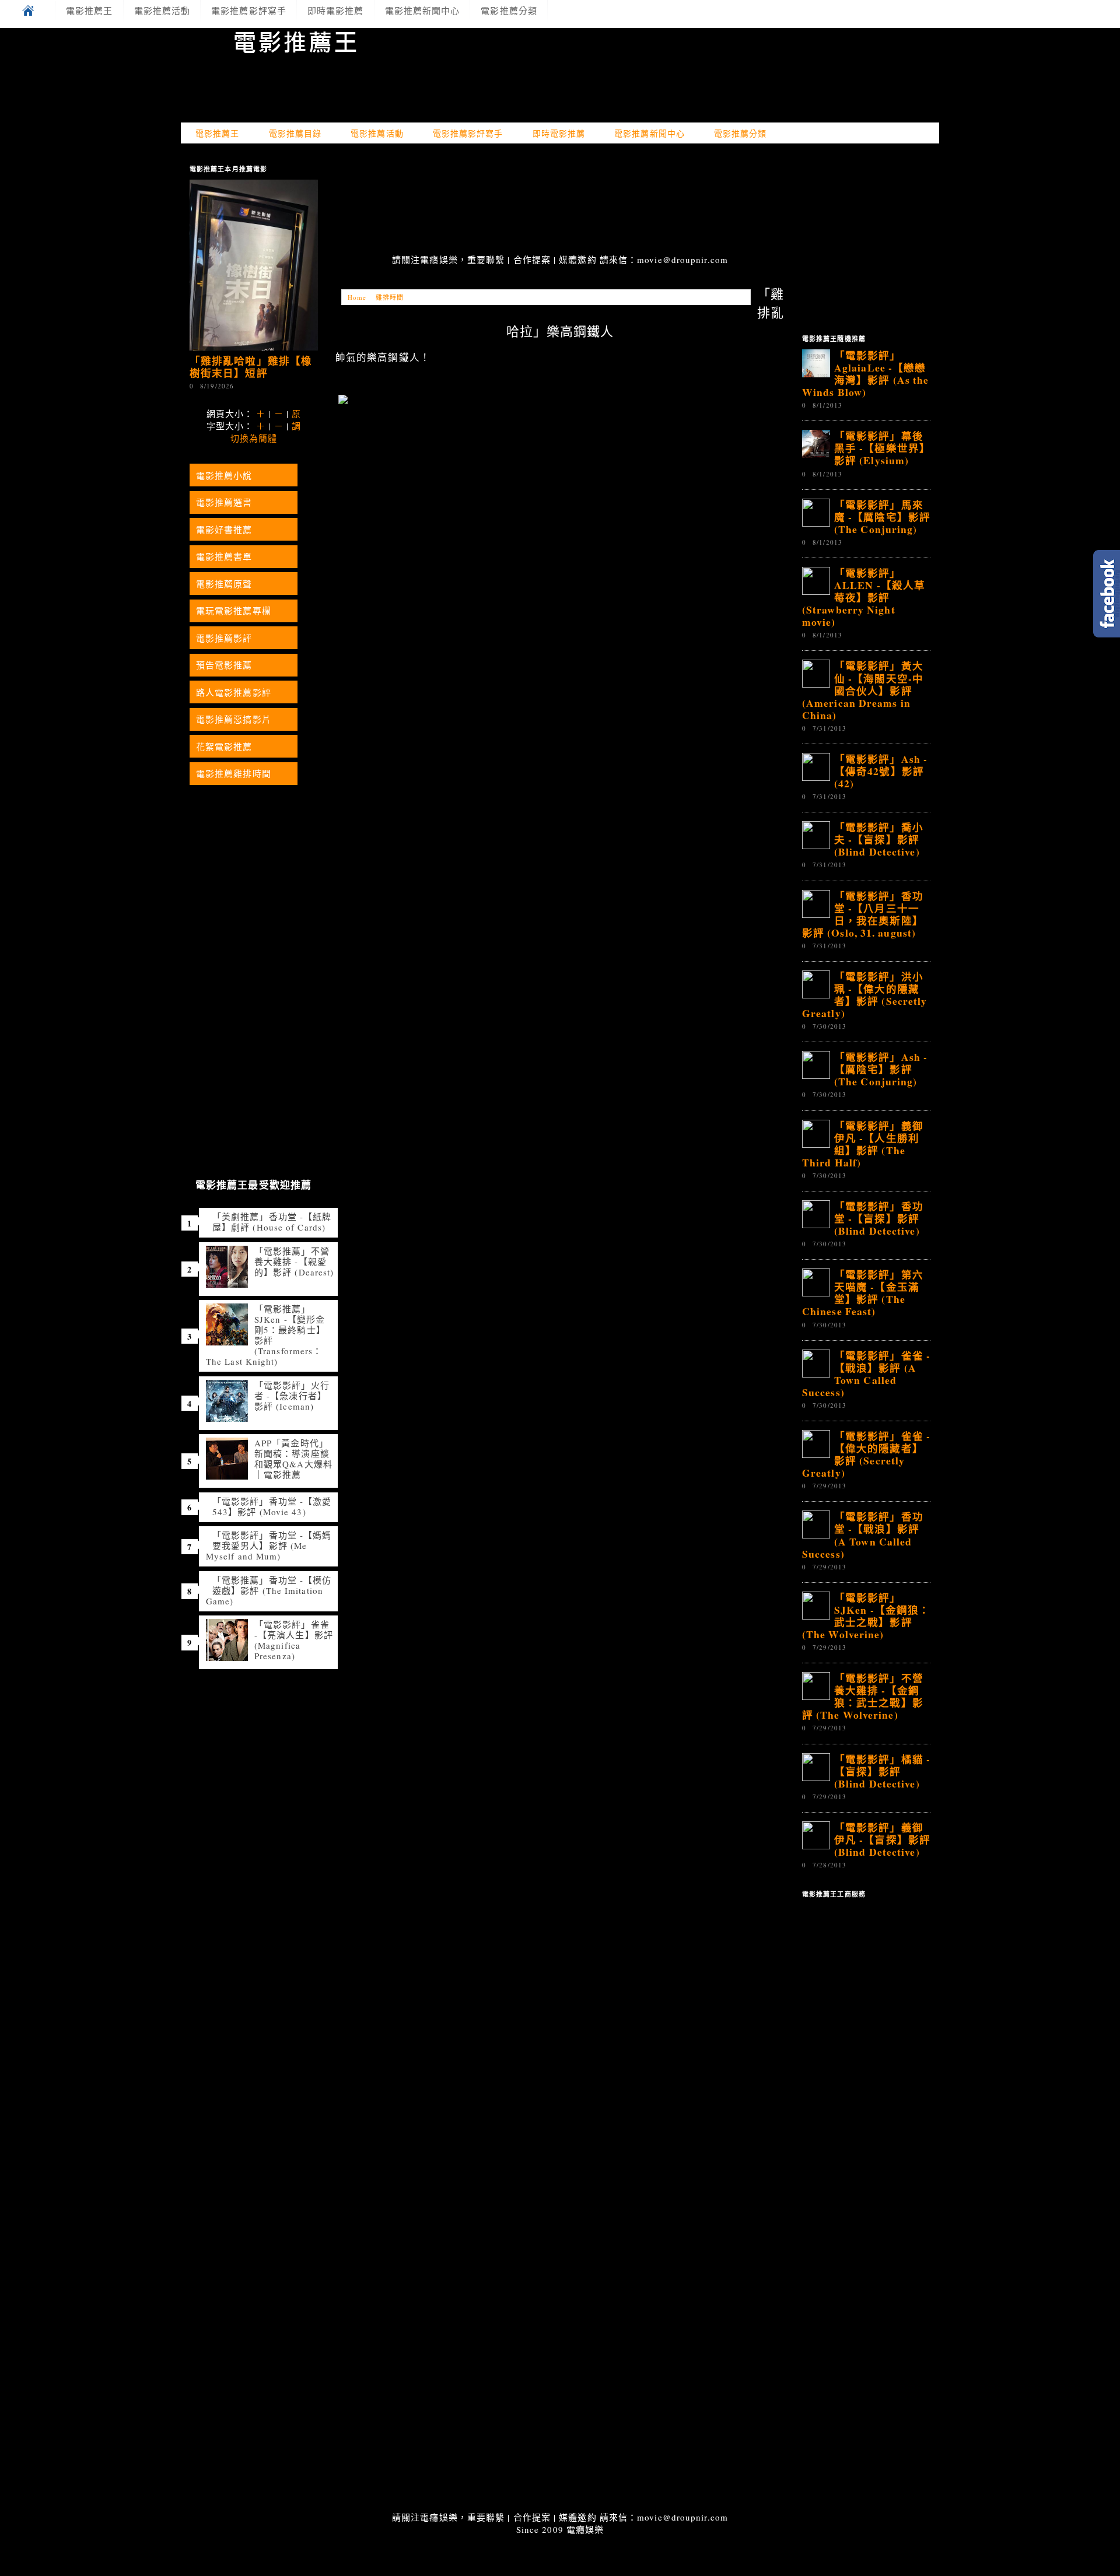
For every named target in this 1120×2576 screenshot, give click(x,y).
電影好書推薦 (224, 530)
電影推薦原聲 (224, 584)
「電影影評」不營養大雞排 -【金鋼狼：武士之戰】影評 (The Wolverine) (863, 1696)
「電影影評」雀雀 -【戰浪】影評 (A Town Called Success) (866, 1374)
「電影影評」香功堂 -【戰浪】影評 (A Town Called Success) (863, 1535)
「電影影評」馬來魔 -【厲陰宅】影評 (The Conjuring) (882, 517)
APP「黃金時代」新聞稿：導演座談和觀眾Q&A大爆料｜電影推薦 (293, 1459)
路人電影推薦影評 (234, 692)
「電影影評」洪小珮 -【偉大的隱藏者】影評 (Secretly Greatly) (864, 995)
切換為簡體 (254, 438)
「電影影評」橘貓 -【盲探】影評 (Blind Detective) (882, 1771)
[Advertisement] (560, 200)
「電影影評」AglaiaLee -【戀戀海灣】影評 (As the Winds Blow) (865, 374)
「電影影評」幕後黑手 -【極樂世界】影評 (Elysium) (882, 448)
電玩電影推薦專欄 (234, 611)
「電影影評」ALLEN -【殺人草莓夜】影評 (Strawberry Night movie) (864, 597)
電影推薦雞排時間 (234, 773)
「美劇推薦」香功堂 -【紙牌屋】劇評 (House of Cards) (272, 1222)
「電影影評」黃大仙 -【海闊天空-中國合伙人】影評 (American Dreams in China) (863, 690)
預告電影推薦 (224, 665)
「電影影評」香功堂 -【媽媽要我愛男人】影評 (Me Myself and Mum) (269, 1545)
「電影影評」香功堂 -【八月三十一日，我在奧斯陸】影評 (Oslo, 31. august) (863, 914)
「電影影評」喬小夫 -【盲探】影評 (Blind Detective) (879, 839)
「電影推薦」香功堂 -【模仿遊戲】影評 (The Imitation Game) (269, 1590)
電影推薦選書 (224, 502)
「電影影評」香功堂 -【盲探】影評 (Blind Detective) (879, 1218)
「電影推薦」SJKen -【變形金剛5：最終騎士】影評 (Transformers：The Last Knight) (266, 1335)
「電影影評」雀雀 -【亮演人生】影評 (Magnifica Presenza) (294, 1640)
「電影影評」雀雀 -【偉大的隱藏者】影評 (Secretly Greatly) (866, 1454)
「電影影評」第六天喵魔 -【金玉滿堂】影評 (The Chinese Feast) (863, 1293)
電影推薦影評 (224, 638)
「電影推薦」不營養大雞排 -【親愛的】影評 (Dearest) (294, 1261)
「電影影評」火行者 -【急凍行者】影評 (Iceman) (292, 1396)
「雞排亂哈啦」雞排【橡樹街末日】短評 (251, 367)
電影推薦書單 (224, 556)
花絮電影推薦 (224, 746)
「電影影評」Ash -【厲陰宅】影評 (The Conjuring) (881, 1069)
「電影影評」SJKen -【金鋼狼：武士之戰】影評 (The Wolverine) (866, 1616)
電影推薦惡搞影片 (234, 719)
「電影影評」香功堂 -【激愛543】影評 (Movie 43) (272, 1506)
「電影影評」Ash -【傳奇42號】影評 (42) (881, 771)
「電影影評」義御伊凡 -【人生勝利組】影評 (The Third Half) (863, 1144)
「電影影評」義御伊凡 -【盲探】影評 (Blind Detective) (882, 1839)
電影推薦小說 (224, 475)
